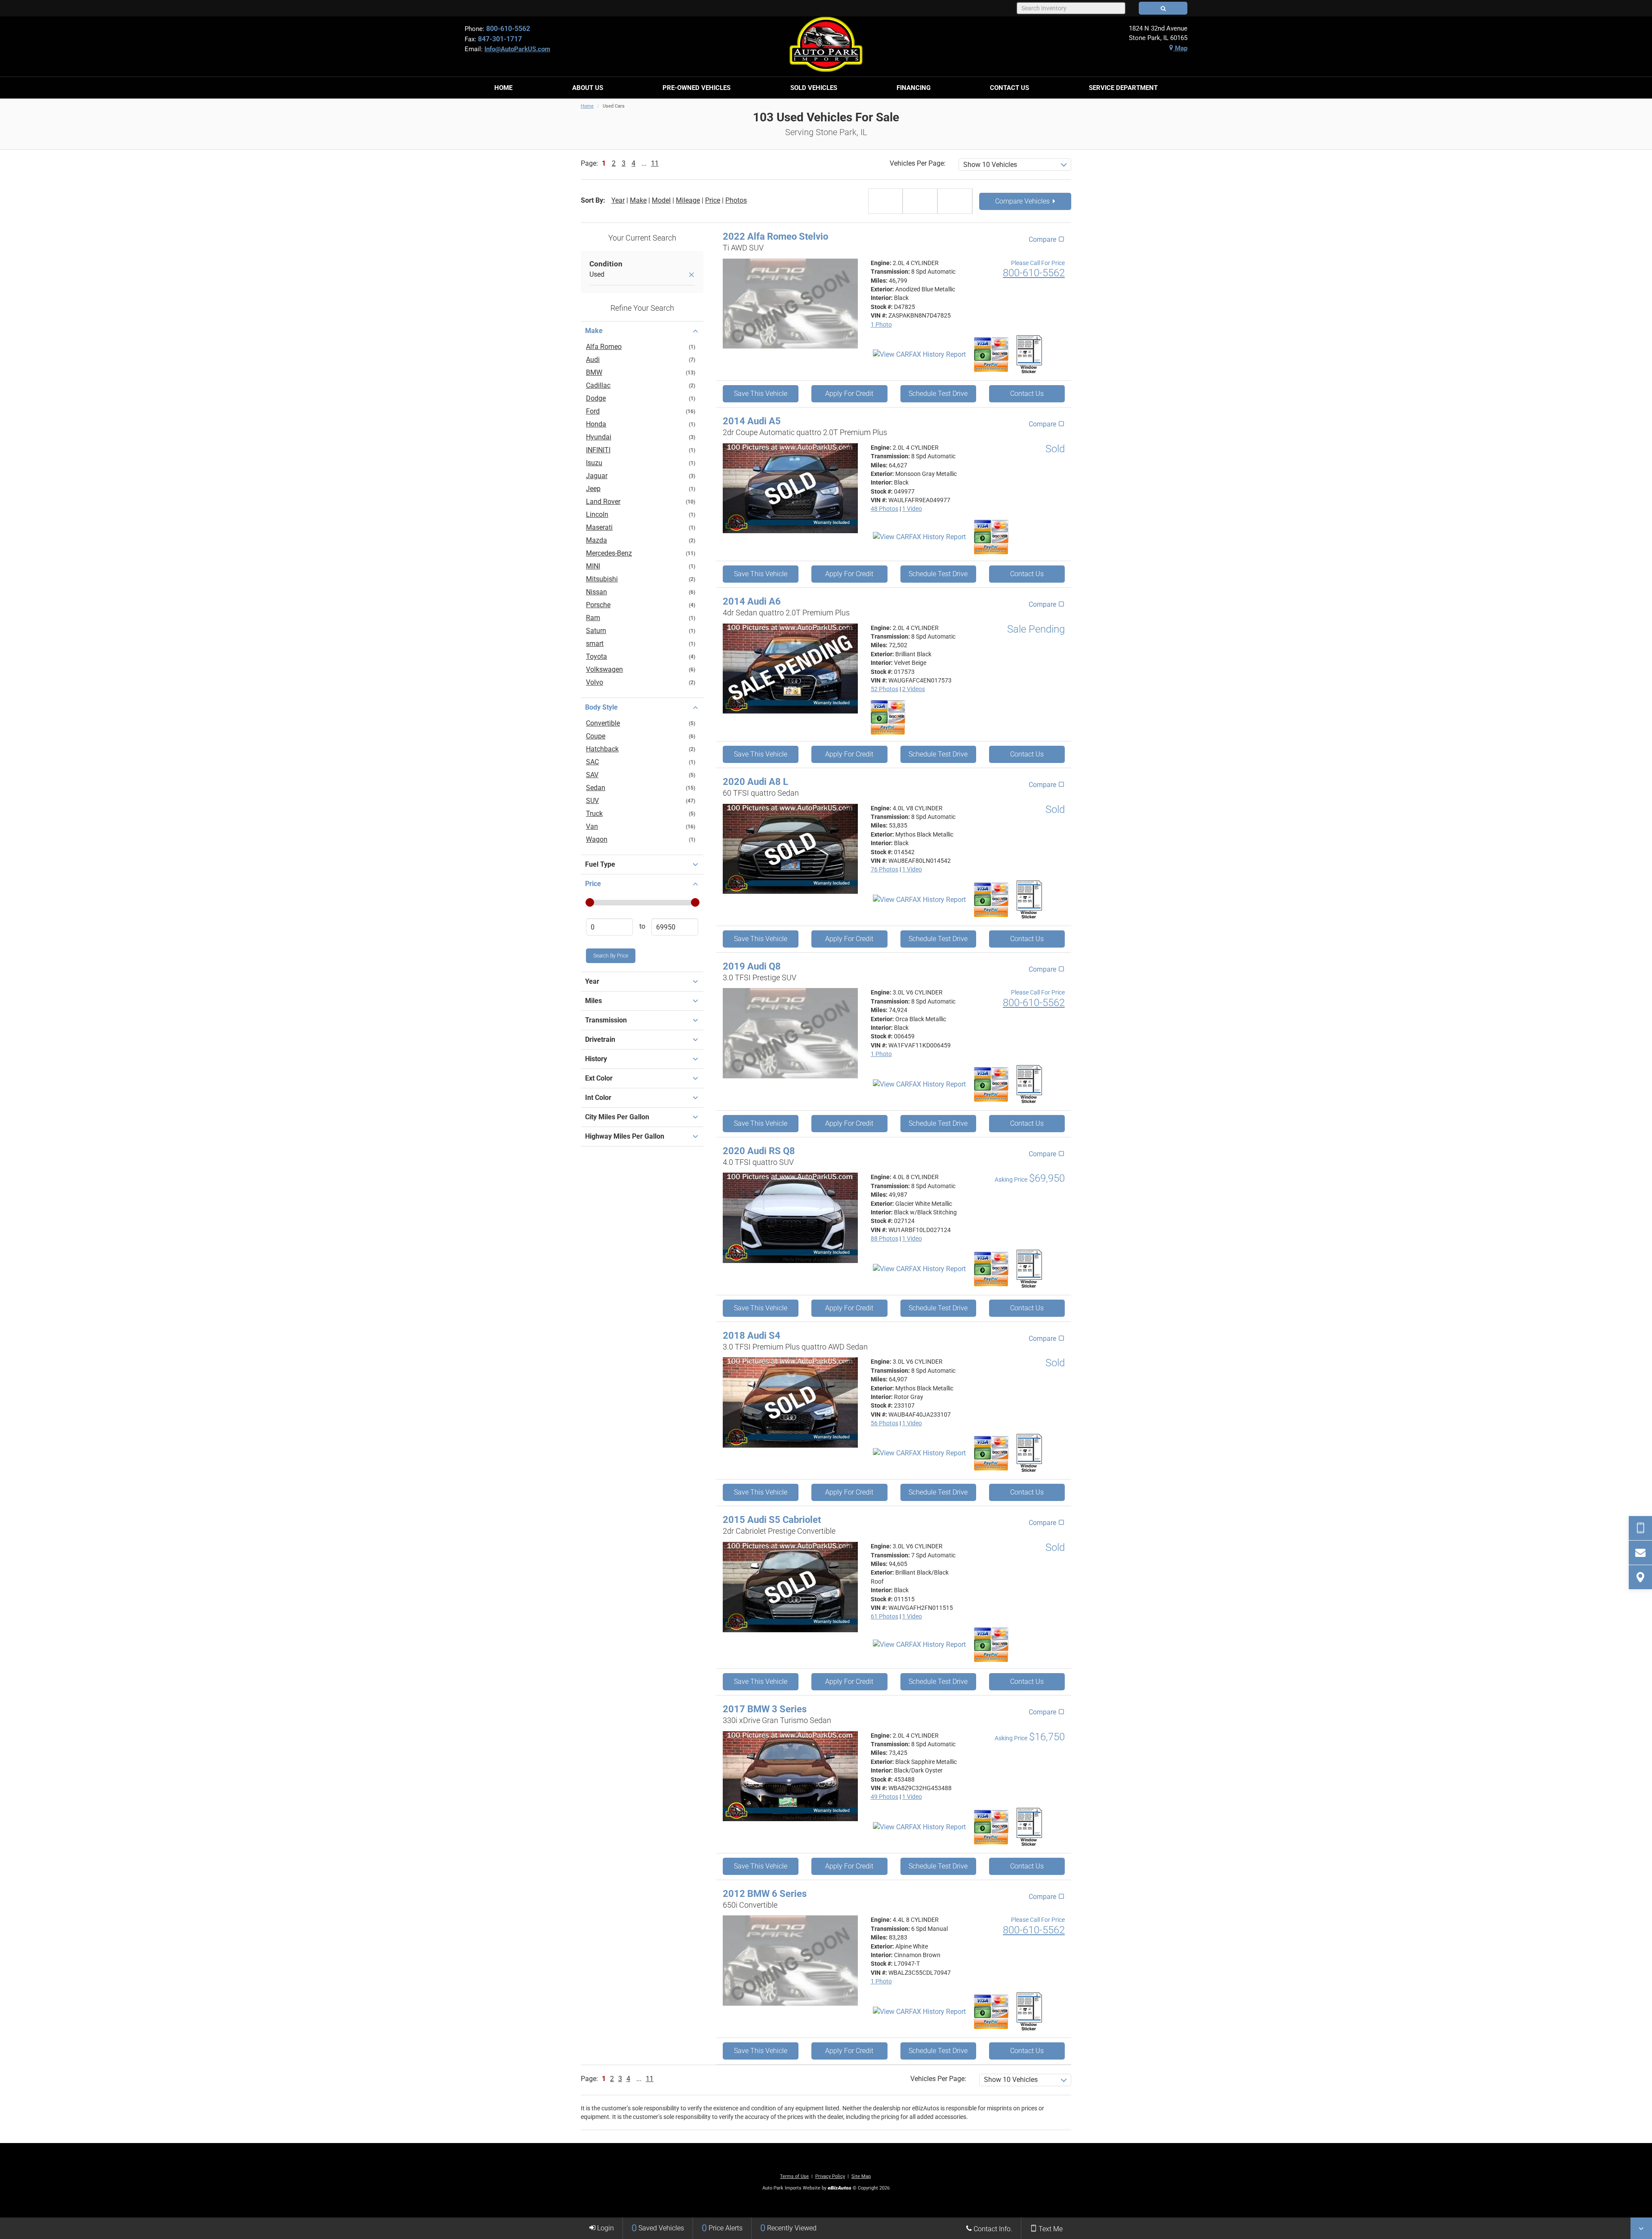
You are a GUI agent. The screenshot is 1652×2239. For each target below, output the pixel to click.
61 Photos (885, 1616)
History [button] (596, 1059)
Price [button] (593, 884)
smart (595, 644)
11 (655, 163)
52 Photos (885, 689)
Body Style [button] (601, 707)
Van (592, 826)
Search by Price (611, 956)
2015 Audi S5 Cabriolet (772, 1520)
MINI (593, 566)
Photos (736, 200)
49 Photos (885, 1797)
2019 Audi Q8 (752, 966)
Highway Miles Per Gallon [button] (625, 1136)
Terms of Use (794, 2176)
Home (587, 106)
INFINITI (598, 450)
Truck (594, 814)
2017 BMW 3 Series (765, 1709)
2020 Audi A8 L (755, 782)
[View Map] (1640, 1577)
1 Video (912, 509)
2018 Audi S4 (752, 1336)
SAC (592, 762)
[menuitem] (503, 88)
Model (661, 200)
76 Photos (885, 869)
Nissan (596, 592)
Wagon (597, 839)
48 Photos (885, 509)
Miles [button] (593, 1001)
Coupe (596, 736)
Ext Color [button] (599, 1078)
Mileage (688, 200)
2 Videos (914, 689)
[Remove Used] (691, 275)
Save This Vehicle (761, 394)
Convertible (603, 723)
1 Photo (881, 324)
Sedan (596, 788)
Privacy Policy (830, 2176)
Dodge (596, 398)
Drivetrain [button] (600, 1039)
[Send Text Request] (1640, 1528)
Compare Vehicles (1023, 201)
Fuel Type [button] (600, 864)
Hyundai (599, 437)
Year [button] (592, 981)
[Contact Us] (1640, 1553)
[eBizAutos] (840, 2188)
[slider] (589, 902)
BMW (594, 372)
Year (618, 200)
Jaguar (597, 476)
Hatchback (602, 749)
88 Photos (885, 1238)
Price (713, 200)
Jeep (593, 489)
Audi (593, 360)
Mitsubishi (602, 579)
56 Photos (885, 1423)
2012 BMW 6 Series (765, 1894)
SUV (592, 801)
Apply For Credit (849, 394)
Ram (593, 618)
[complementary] (1626, 2213)
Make (638, 200)
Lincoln (597, 514)
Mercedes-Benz (609, 553)
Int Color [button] (598, 1098)
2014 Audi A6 (752, 601)
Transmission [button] (606, 1020)
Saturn (596, 631)
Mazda (596, 540)
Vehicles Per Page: (918, 163)
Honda (596, 424)
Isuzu (594, 463)
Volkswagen (604, 669)
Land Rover (603, 502)
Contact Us (1027, 394)
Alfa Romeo (604, 347)
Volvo (595, 682)
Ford (593, 411)
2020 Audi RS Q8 (759, 1151)
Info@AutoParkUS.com (517, 49)
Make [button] (594, 331)
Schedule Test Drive (938, 394)
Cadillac (598, 385)
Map (1180, 48)
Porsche (598, 605)
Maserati (599, 527)
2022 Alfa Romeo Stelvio (775, 236)
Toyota (596, 656)
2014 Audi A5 (752, 421)
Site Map (861, 2176)
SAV (592, 775)
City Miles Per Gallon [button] (617, 1117)
